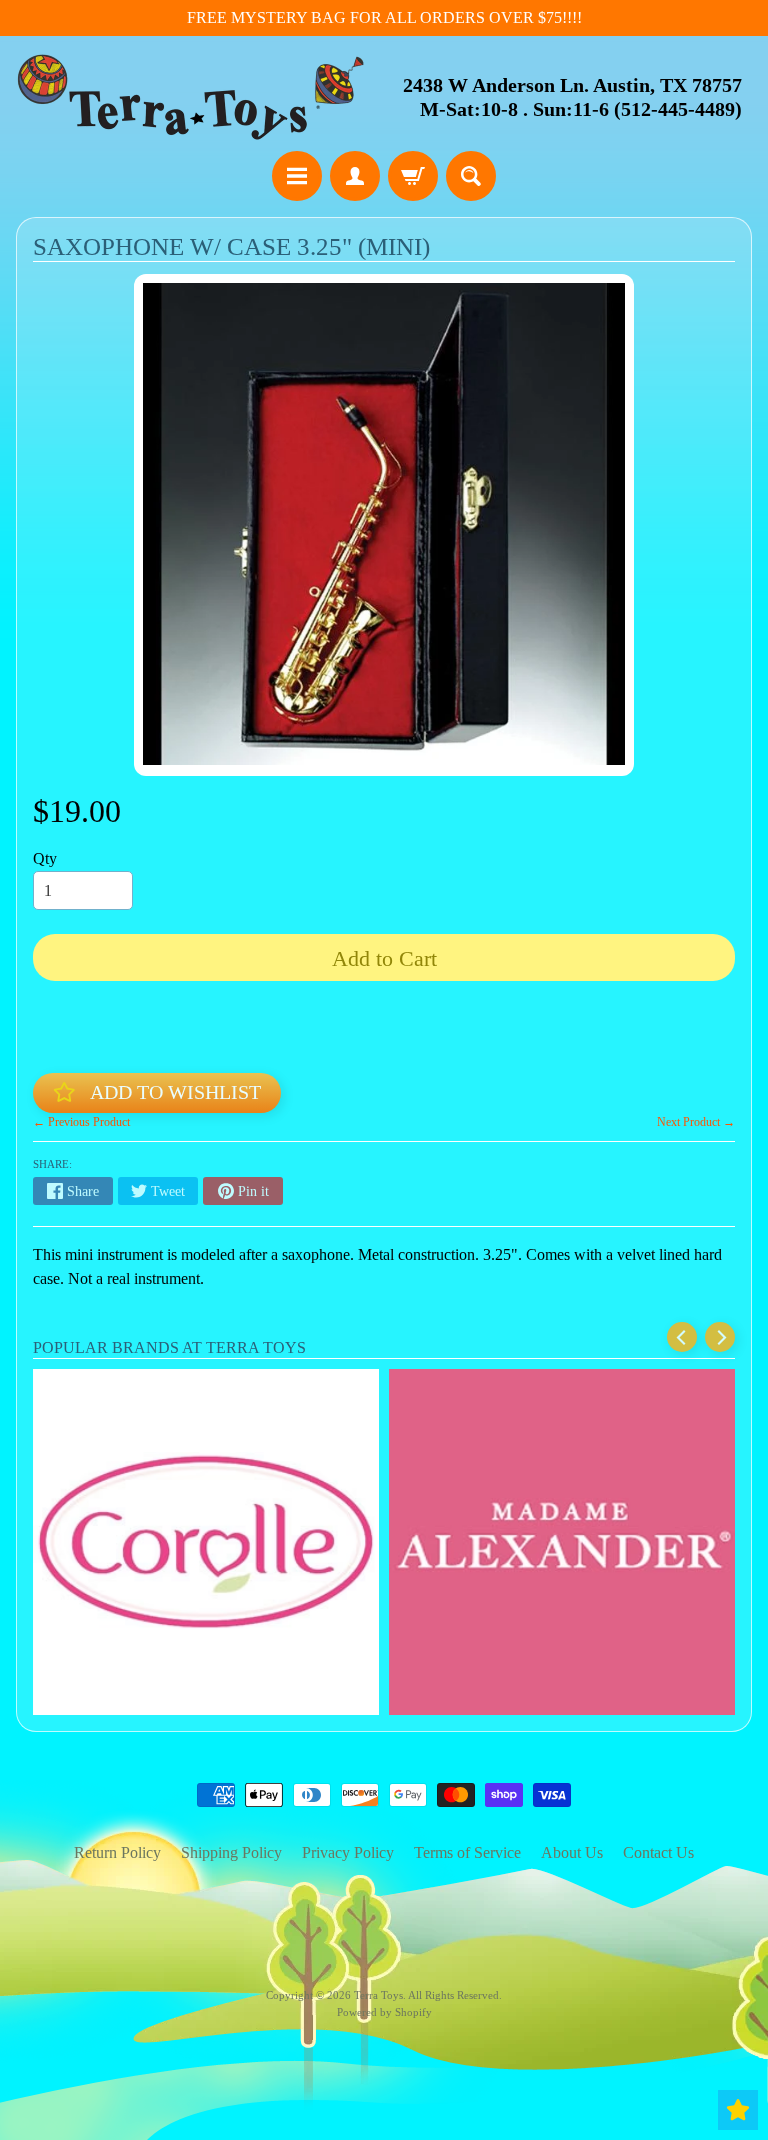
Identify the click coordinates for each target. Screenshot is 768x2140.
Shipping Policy (231, 1852)
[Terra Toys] (191, 96)
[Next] (720, 1337)
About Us (572, 1852)
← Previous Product (81, 1122)
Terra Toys (378, 1995)
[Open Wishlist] (738, 2110)
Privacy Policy (348, 1852)
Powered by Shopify (384, 2012)
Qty (45, 858)
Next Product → (696, 1122)
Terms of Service (467, 1852)
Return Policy (117, 1852)
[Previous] (682, 1337)
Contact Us (658, 1852)
